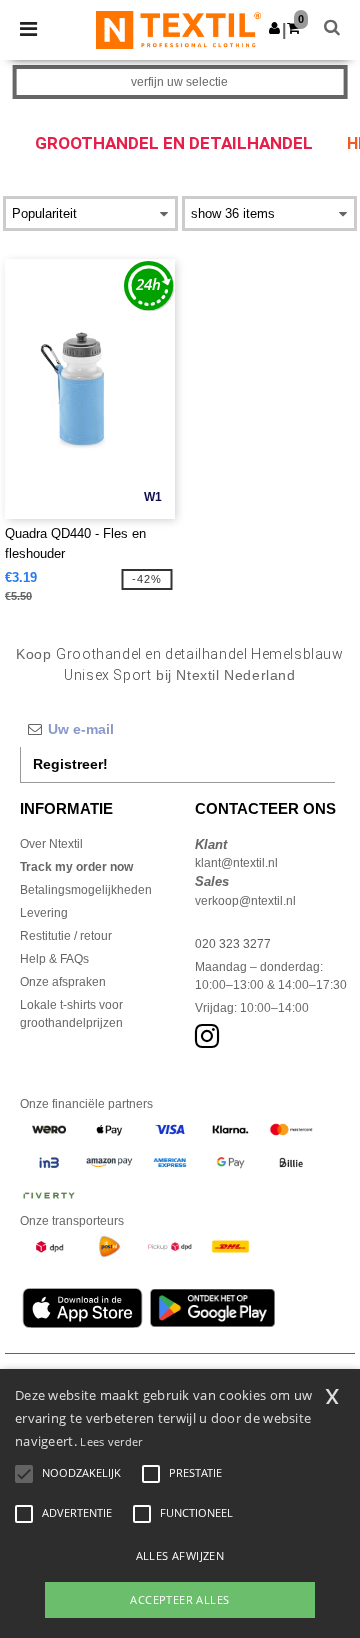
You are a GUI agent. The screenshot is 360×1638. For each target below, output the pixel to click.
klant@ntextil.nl (236, 863)
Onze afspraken (63, 982)
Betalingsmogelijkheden (86, 890)
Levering (44, 913)
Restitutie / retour (66, 936)
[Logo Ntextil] (178, 29)
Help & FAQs (54, 959)
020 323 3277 (233, 944)
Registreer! (70, 764)
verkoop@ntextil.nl (245, 901)
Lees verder (111, 1441)
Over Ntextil (51, 844)
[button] (274, 28)
